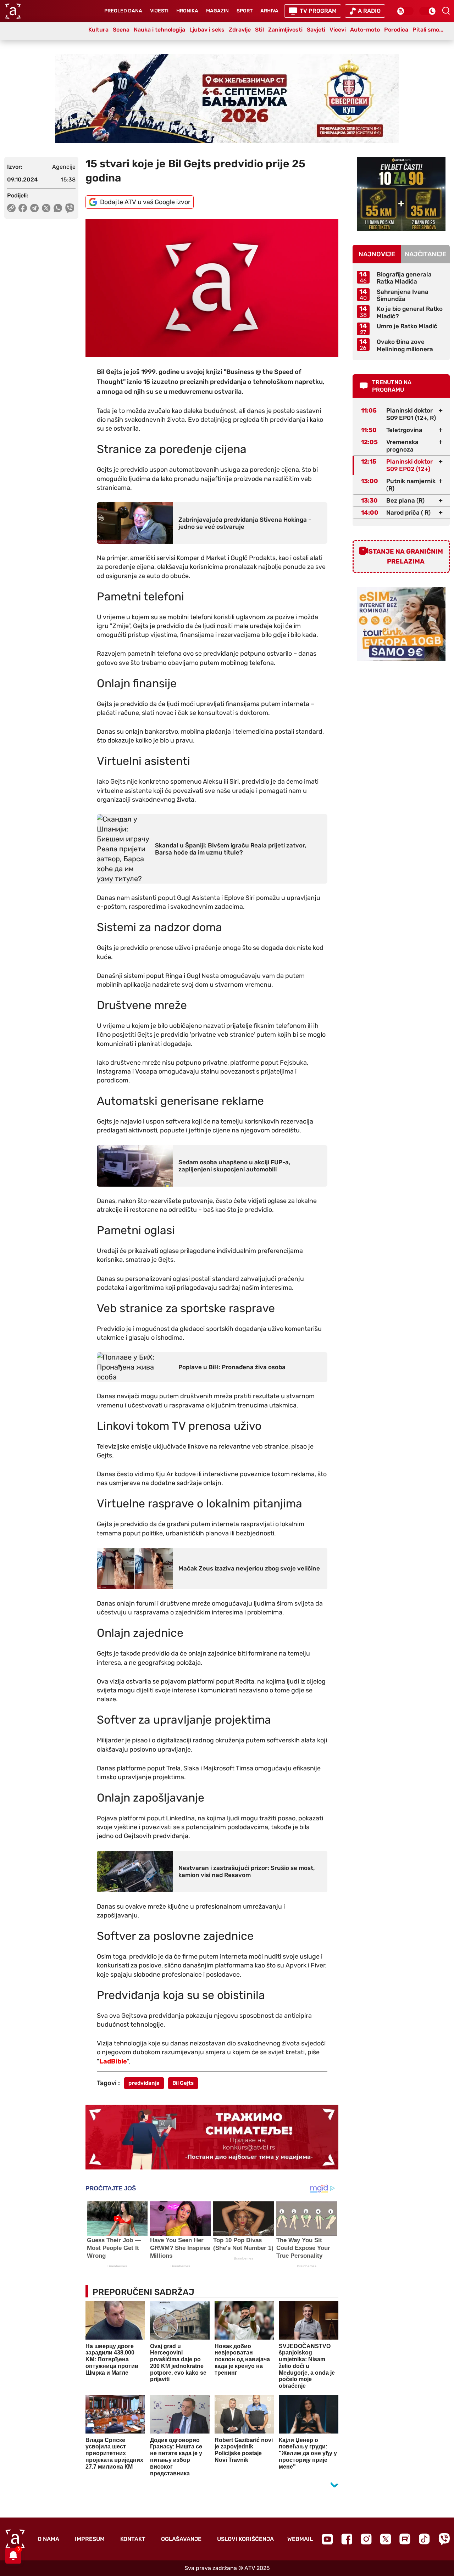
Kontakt (133, 2539)
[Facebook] (347, 2539)
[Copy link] (11, 208)
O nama (48, 2539)
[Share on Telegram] (35, 208)
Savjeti (316, 30)
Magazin (217, 11)
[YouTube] (327, 2539)
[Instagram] (366, 2539)
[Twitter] (386, 2539)
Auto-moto (365, 30)
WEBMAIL (300, 2539)
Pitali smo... (428, 30)
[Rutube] (405, 2539)
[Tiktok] (424, 2539)
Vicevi (338, 30)
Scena (121, 30)
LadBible (113, 2061)
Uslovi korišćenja (245, 2539)
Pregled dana (123, 11)
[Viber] (444, 2539)
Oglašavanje (181, 2539)
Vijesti (159, 11)
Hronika (187, 11)
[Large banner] (227, 99)
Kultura (98, 30)
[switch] (405, 11)
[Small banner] (401, 194)
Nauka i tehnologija (159, 30)
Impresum (90, 2539)
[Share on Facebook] (23, 208)
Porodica (396, 30)
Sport (245, 11)
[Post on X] (46, 208)
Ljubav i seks (207, 30)
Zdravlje (240, 30)
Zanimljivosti (285, 30)
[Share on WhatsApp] (58, 208)
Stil (259, 30)
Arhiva (269, 11)
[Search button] (446, 11)
